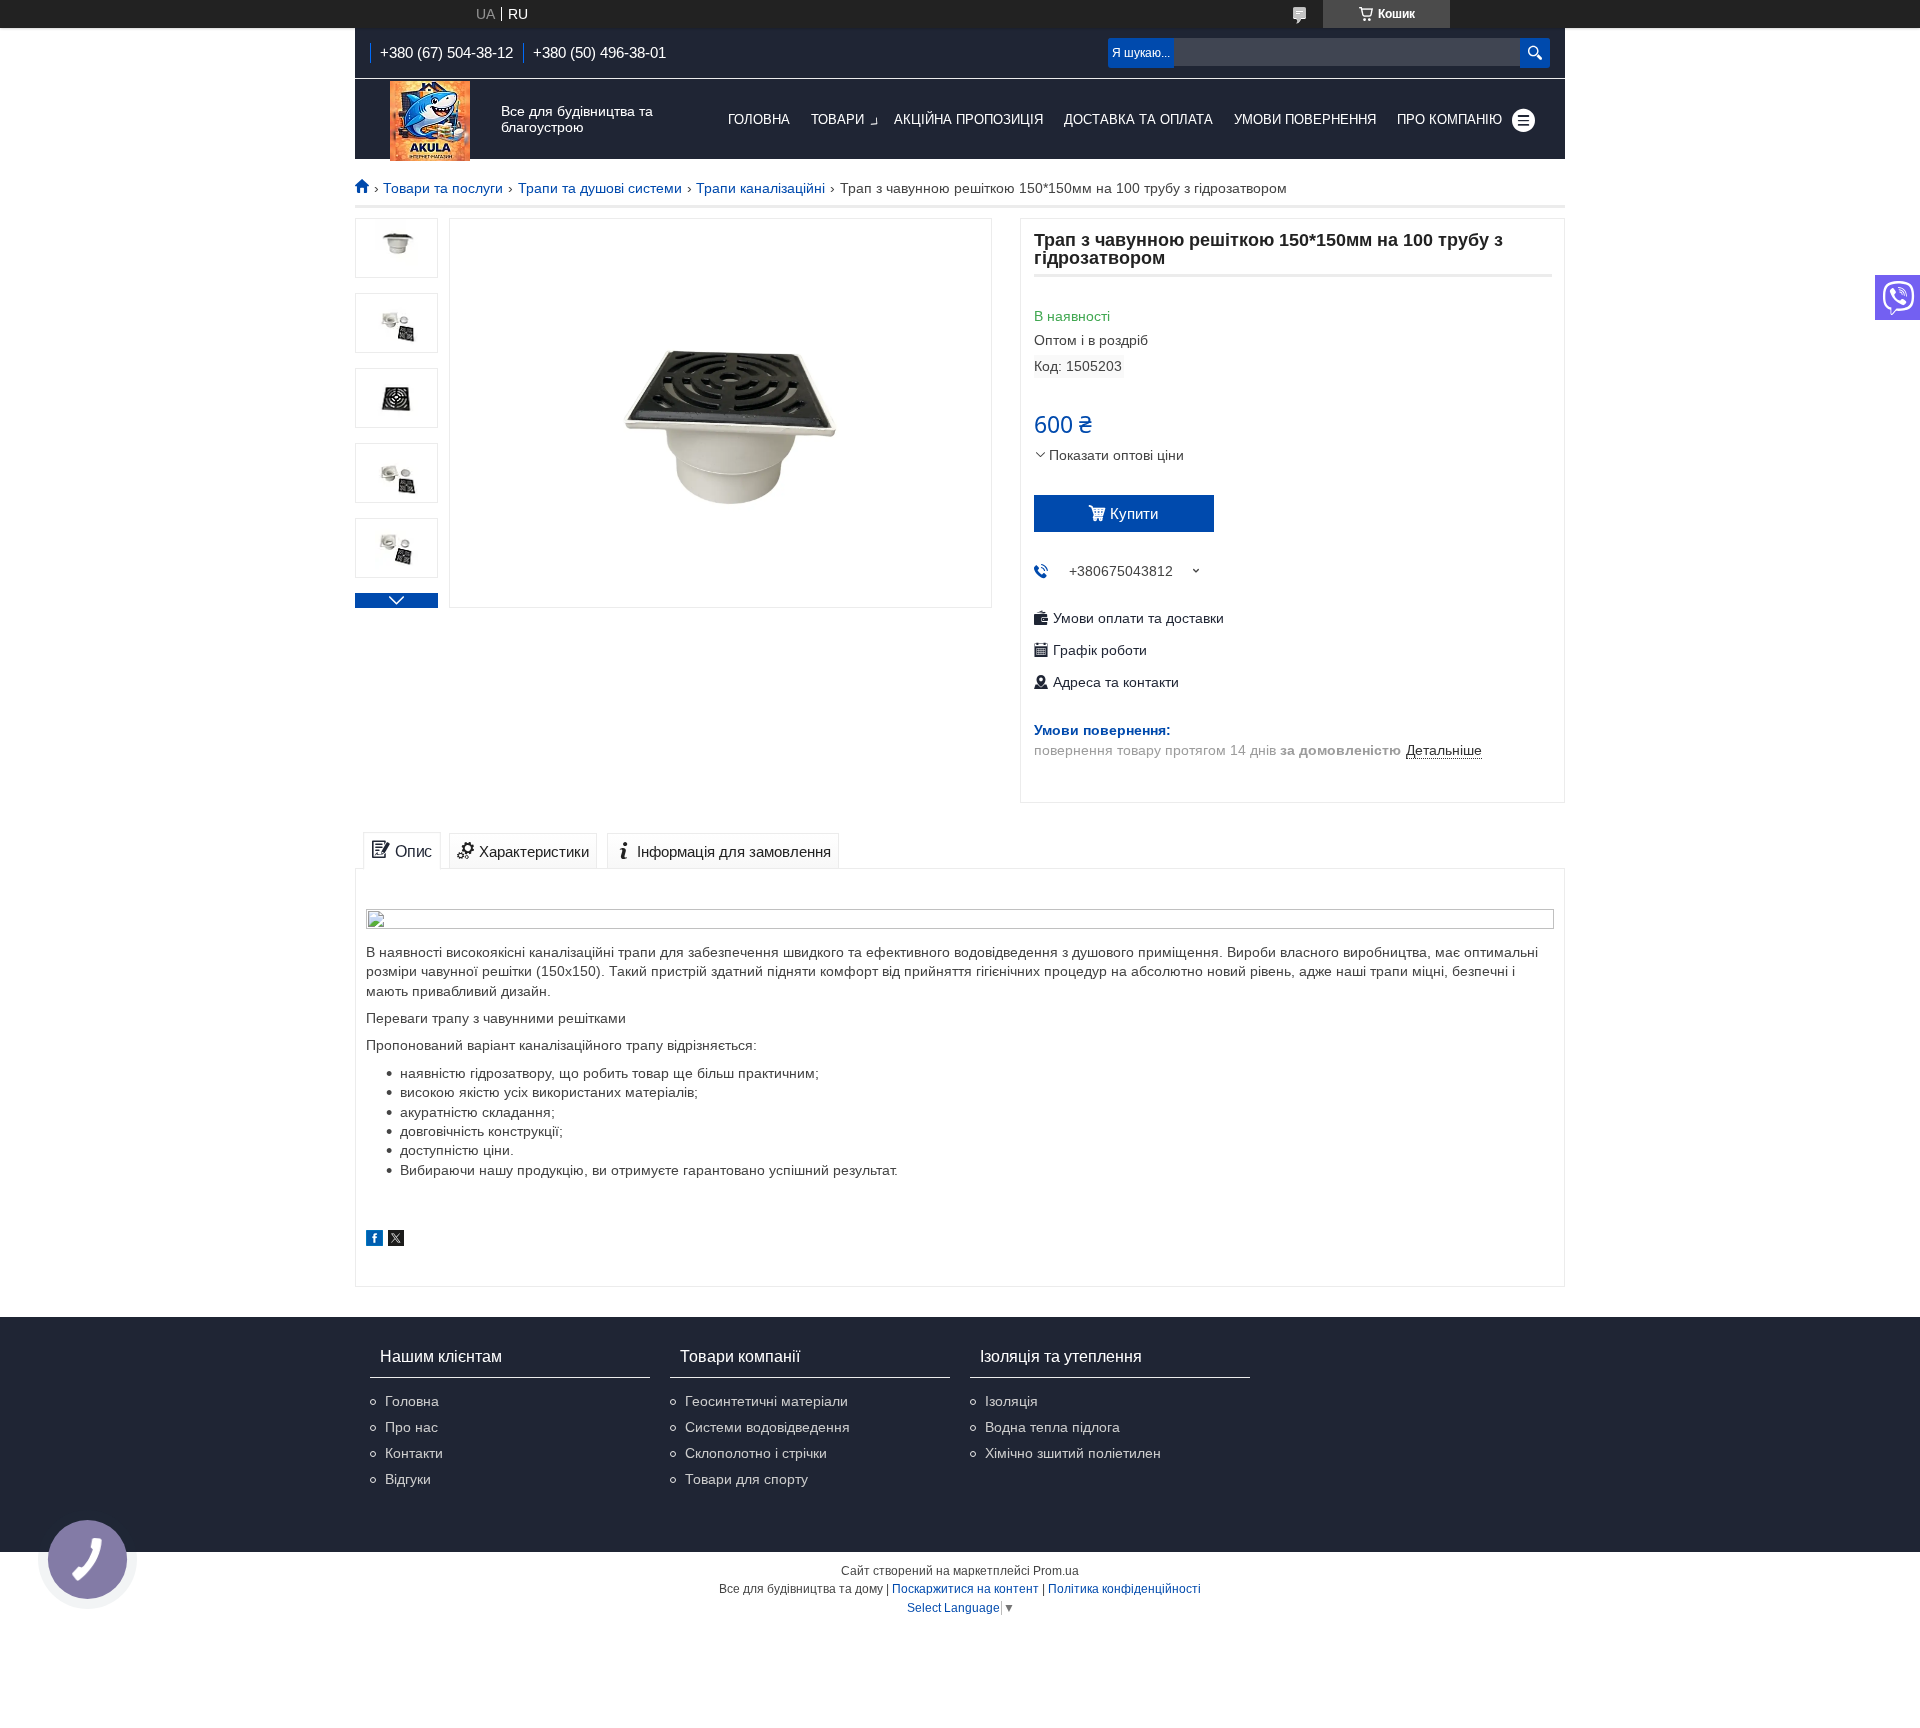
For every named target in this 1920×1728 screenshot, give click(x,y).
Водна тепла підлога (1052, 1427)
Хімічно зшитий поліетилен (1073, 1453)
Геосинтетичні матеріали (766, 1401)
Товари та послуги (443, 188)
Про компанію (1449, 119)
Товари (837, 119)
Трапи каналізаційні (760, 188)
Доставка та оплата (1138, 119)
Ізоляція (1011, 1401)
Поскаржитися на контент (965, 1589)
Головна (759, 119)
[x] (396, 1241)
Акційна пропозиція (968, 119)
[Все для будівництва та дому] (430, 120)
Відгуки (408, 1479)
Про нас (411, 1427)
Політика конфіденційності (1124, 1589)
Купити (1134, 513)
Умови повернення (1305, 119)
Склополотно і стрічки (756, 1453)
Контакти (414, 1453)
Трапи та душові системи (600, 188)
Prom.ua (1056, 1571)
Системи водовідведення (767, 1427)
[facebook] (374, 1241)
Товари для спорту (746, 1479)
